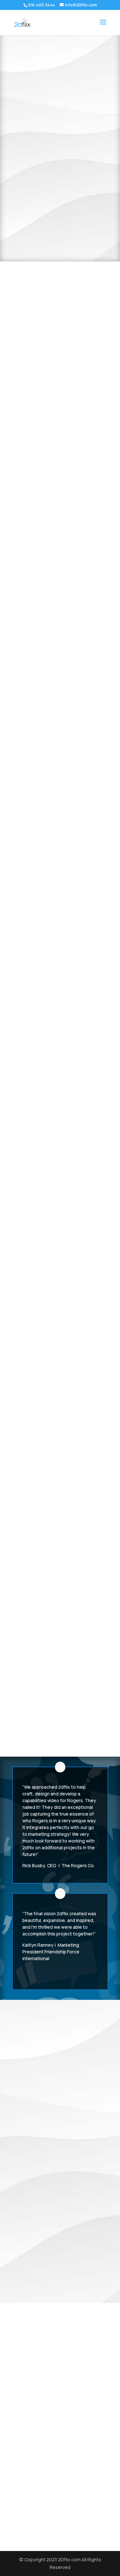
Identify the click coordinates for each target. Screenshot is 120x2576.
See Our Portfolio (60, 170)
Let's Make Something (60, 481)
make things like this (42, 2387)
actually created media (59, 2096)
